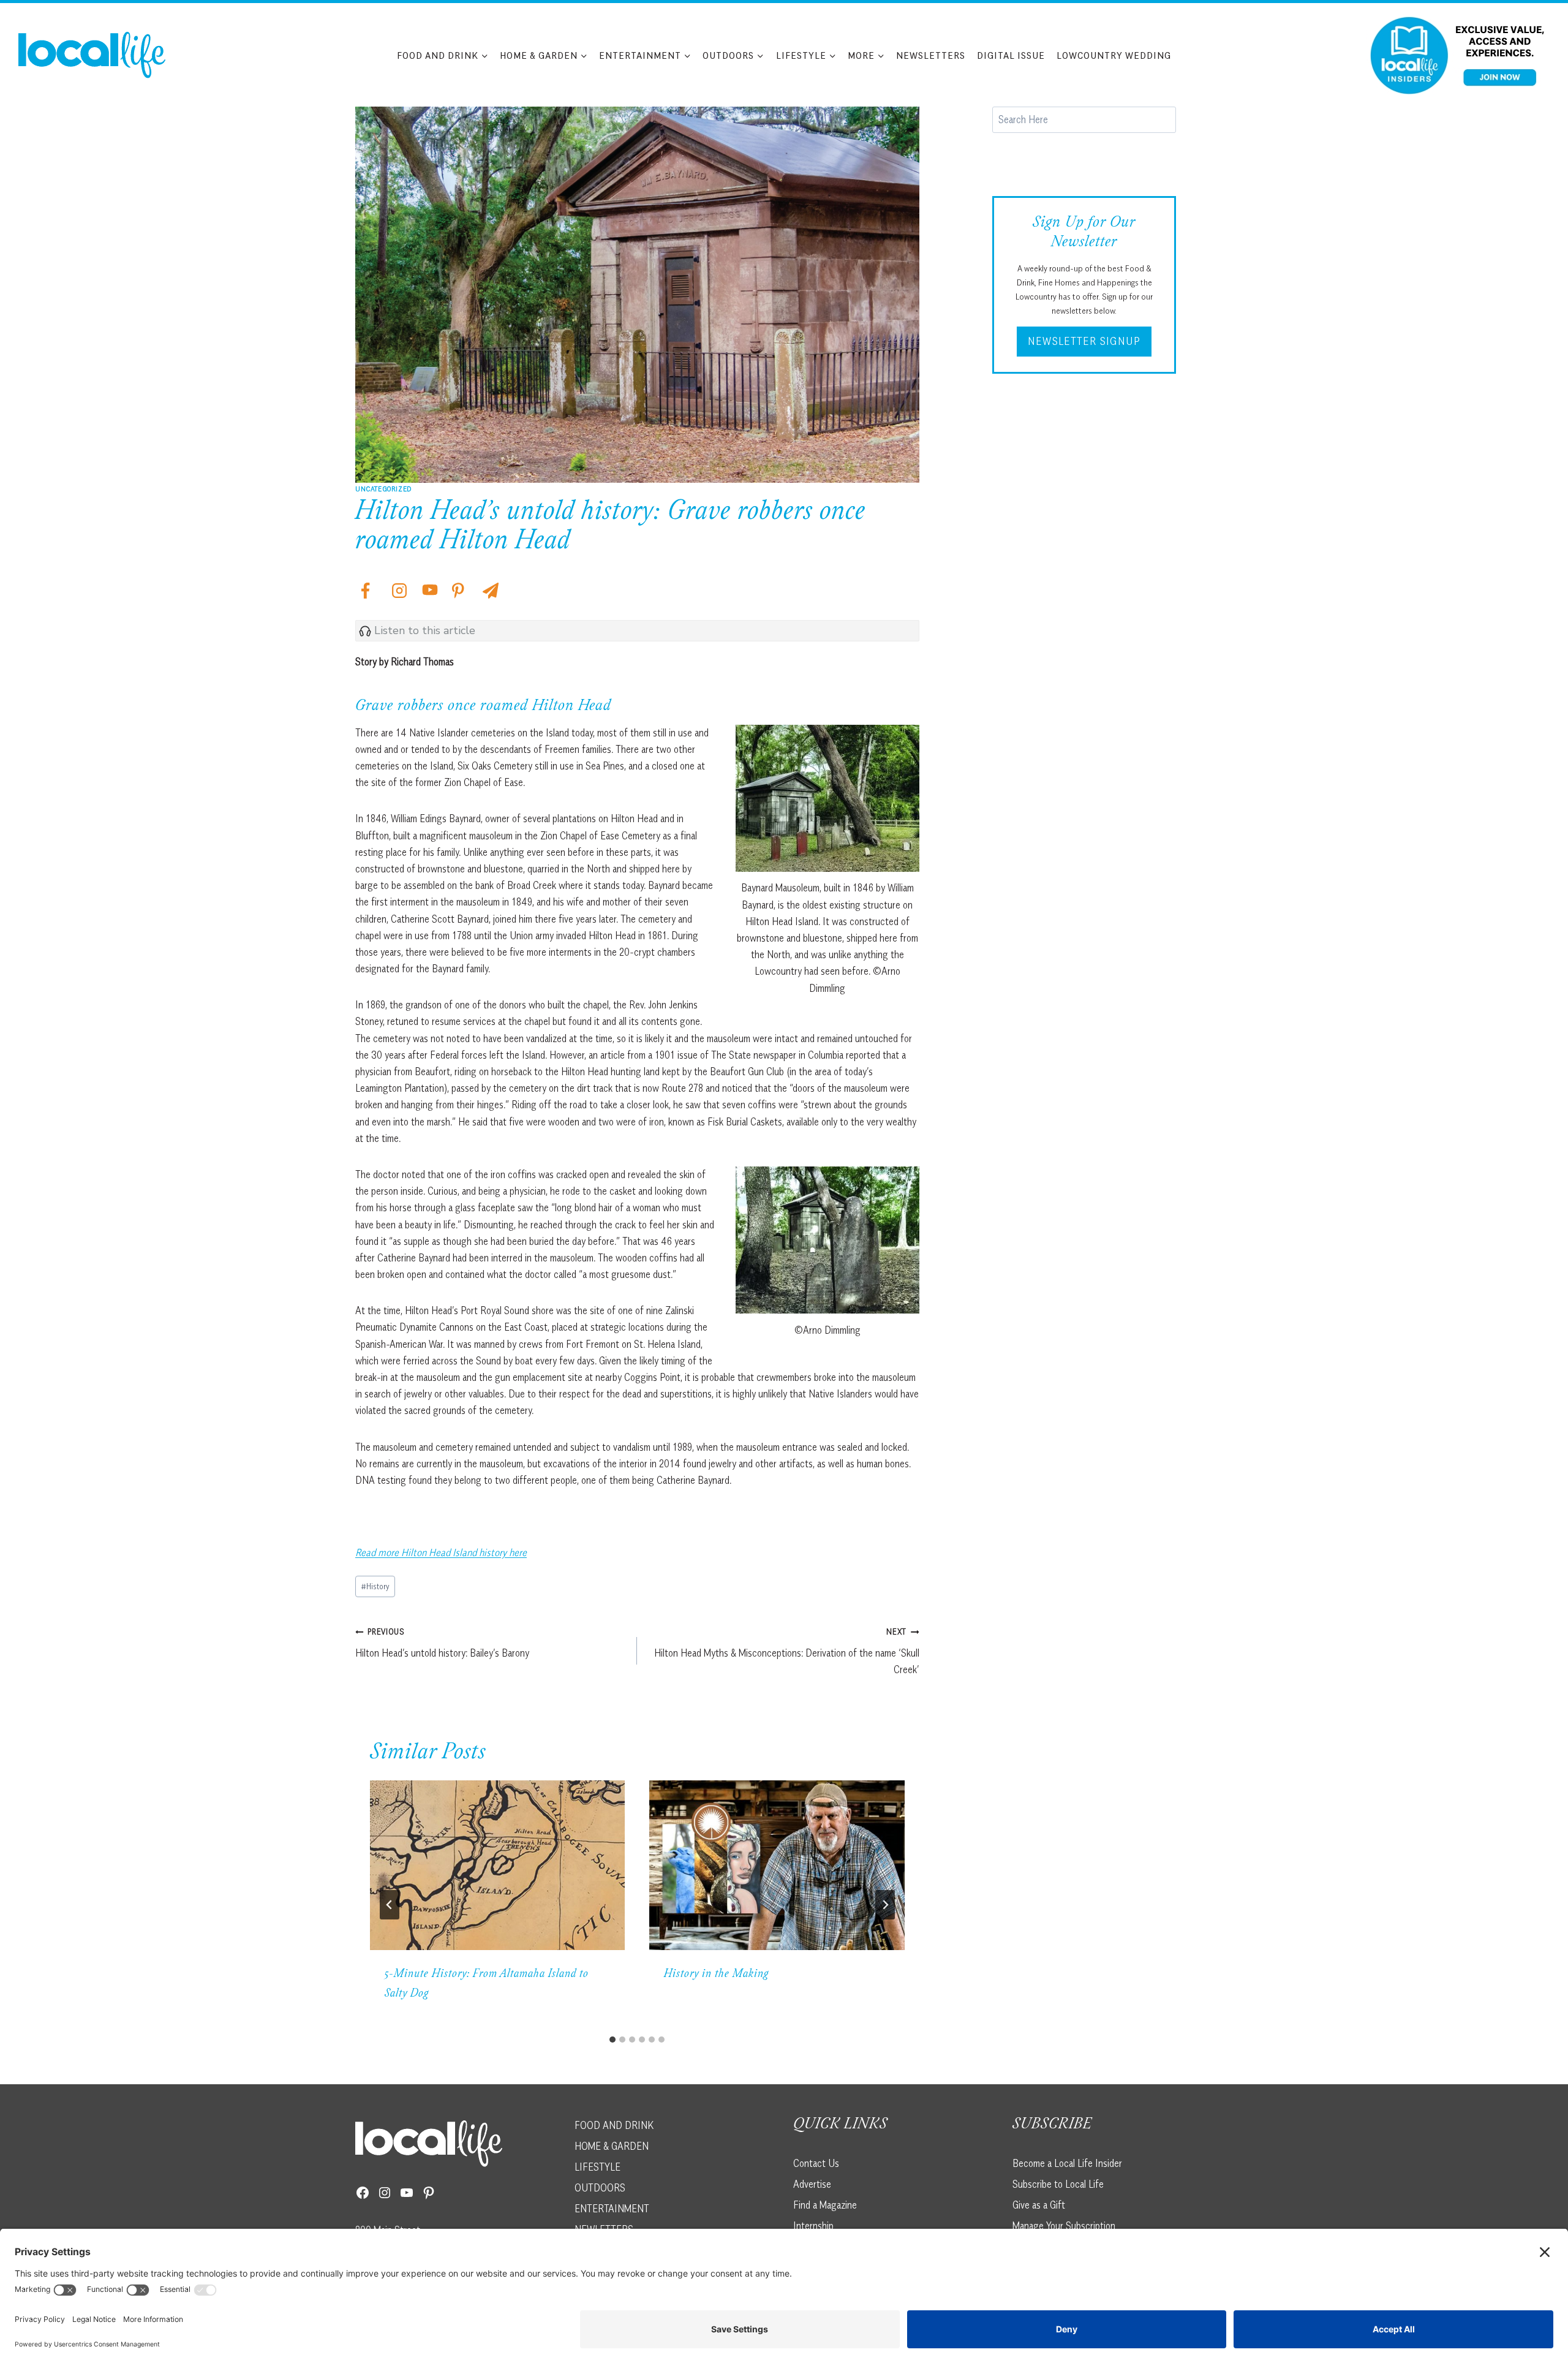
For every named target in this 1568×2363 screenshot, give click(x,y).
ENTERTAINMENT (612, 2208)
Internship (813, 2225)
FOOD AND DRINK (614, 2125)
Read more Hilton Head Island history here (441, 1552)
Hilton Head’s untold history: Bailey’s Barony (442, 1643)
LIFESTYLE (597, 2166)
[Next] (885, 1905)
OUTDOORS (600, 2187)
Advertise (812, 2183)
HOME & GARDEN (612, 2146)
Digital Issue (1011, 55)
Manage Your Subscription (1064, 2225)
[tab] (612, 2040)
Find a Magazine (825, 2204)
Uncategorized (383, 489)
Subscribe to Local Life (1058, 2183)
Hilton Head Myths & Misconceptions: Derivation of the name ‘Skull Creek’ (786, 1651)
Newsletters (931, 55)
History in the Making (716, 1975)
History (375, 1586)
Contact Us (816, 2163)
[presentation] (497, 1866)
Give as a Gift (1039, 2204)
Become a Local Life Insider (1067, 2163)
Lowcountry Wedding (1114, 55)
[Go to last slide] (390, 1905)
